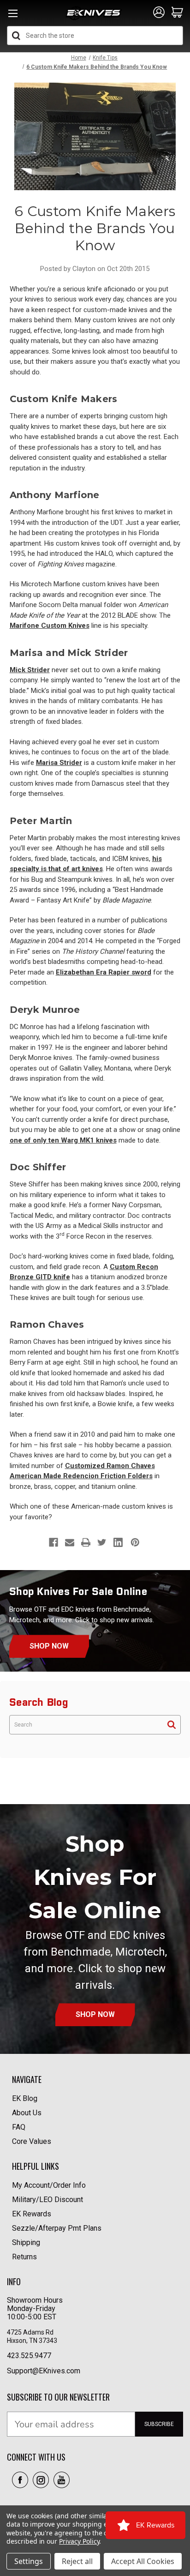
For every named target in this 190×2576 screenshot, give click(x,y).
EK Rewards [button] (32, 2214)
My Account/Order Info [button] (49, 2185)
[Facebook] (53, 1542)
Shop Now (49, 1646)
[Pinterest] (135, 1542)
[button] (20, 2480)
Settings (29, 2561)
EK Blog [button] (25, 2098)
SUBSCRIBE (159, 2424)
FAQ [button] (19, 2127)
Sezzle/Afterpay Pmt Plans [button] (57, 2228)
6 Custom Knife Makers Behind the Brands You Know (95, 228)
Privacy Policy (79, 2541)
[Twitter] (102, 1542)
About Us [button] (27, 2113)
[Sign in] (159, 13)
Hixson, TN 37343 (33, 2341)
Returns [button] (24, 2257)
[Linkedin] (118, 1542)
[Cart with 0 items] (177, 13)
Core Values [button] (32, 2141)
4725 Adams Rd (30, 2332)
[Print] (86, 1542)
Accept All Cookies (143, 2561)
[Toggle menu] (13, 16)
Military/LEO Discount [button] (47, 2200)
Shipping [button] (26, 2242)
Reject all (77, 2561)
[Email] (70, 1542)
